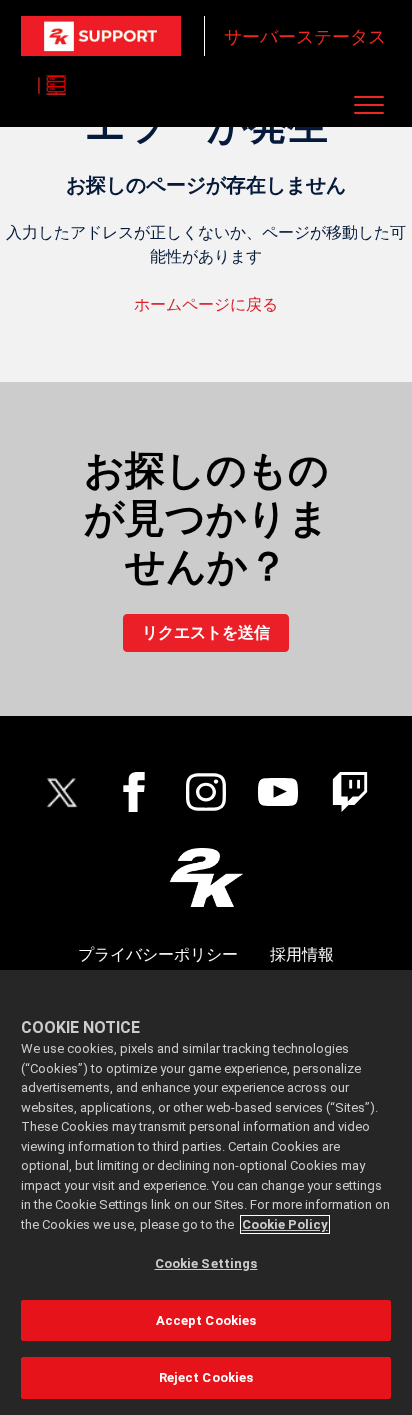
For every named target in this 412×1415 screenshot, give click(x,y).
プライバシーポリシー (158, 954)
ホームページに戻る (206, 304)
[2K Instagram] (206, 792)
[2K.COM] (206, 877)
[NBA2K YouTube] (278, 792)
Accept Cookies (206, 1320)
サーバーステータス (305, 36)
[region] (206, 1192)
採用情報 (302, 954)
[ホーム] (101, 36)
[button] (368, 104)
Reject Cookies (206, 1377)
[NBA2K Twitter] (62, 792)
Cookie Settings (206, 1263)
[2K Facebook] (134, 792)
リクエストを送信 (206, 632)
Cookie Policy (285, 1224)
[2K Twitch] (350, 792)
